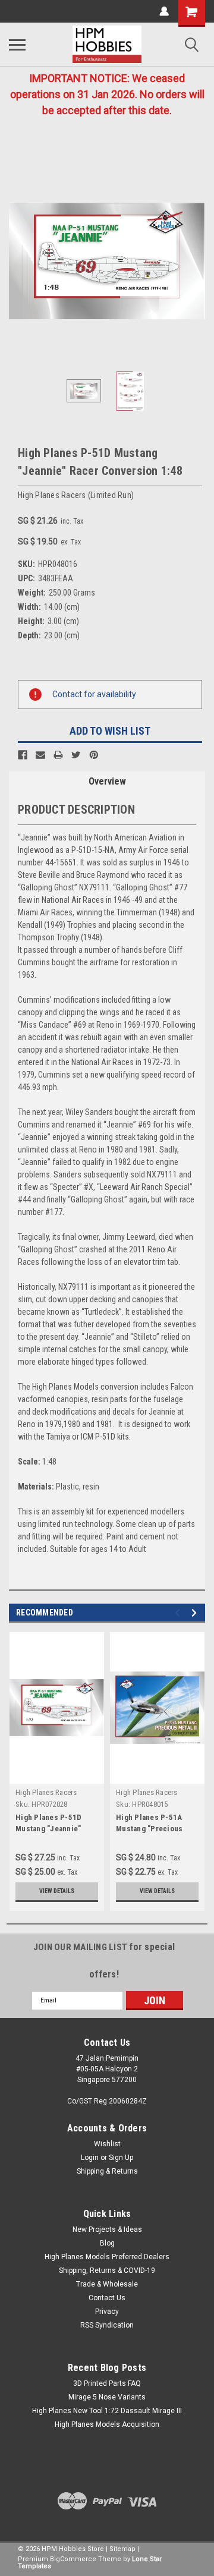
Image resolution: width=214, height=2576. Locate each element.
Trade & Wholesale (107, 2284)
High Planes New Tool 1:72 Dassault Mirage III (107, 2411)
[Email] (40, 755)
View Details (57, 1891)
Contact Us (107, 2298)
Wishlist (107, 2144)
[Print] (58, 755)
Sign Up (121, 2158)
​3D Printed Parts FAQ (107, 2383)
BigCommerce (73, 2559)
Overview (107, 781)
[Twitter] (76, 755)
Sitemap (122, 2549)
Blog (107, 2243)
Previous (18, 261)
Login (90, 2158)
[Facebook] (23, 755)
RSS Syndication (107, 2325)
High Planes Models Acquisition (107, 2424)
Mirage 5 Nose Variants (107, 2397)
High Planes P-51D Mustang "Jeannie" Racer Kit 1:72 (48, 1829)
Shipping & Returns (107, 2171)
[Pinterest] (94, 755)
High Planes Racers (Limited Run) (46, 1797)
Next (196, 261)
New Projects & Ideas (107, 2229)
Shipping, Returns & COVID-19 (107, 2270)
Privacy (107, 2312)
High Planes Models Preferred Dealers (107, 2257)
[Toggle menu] (17, 45)
